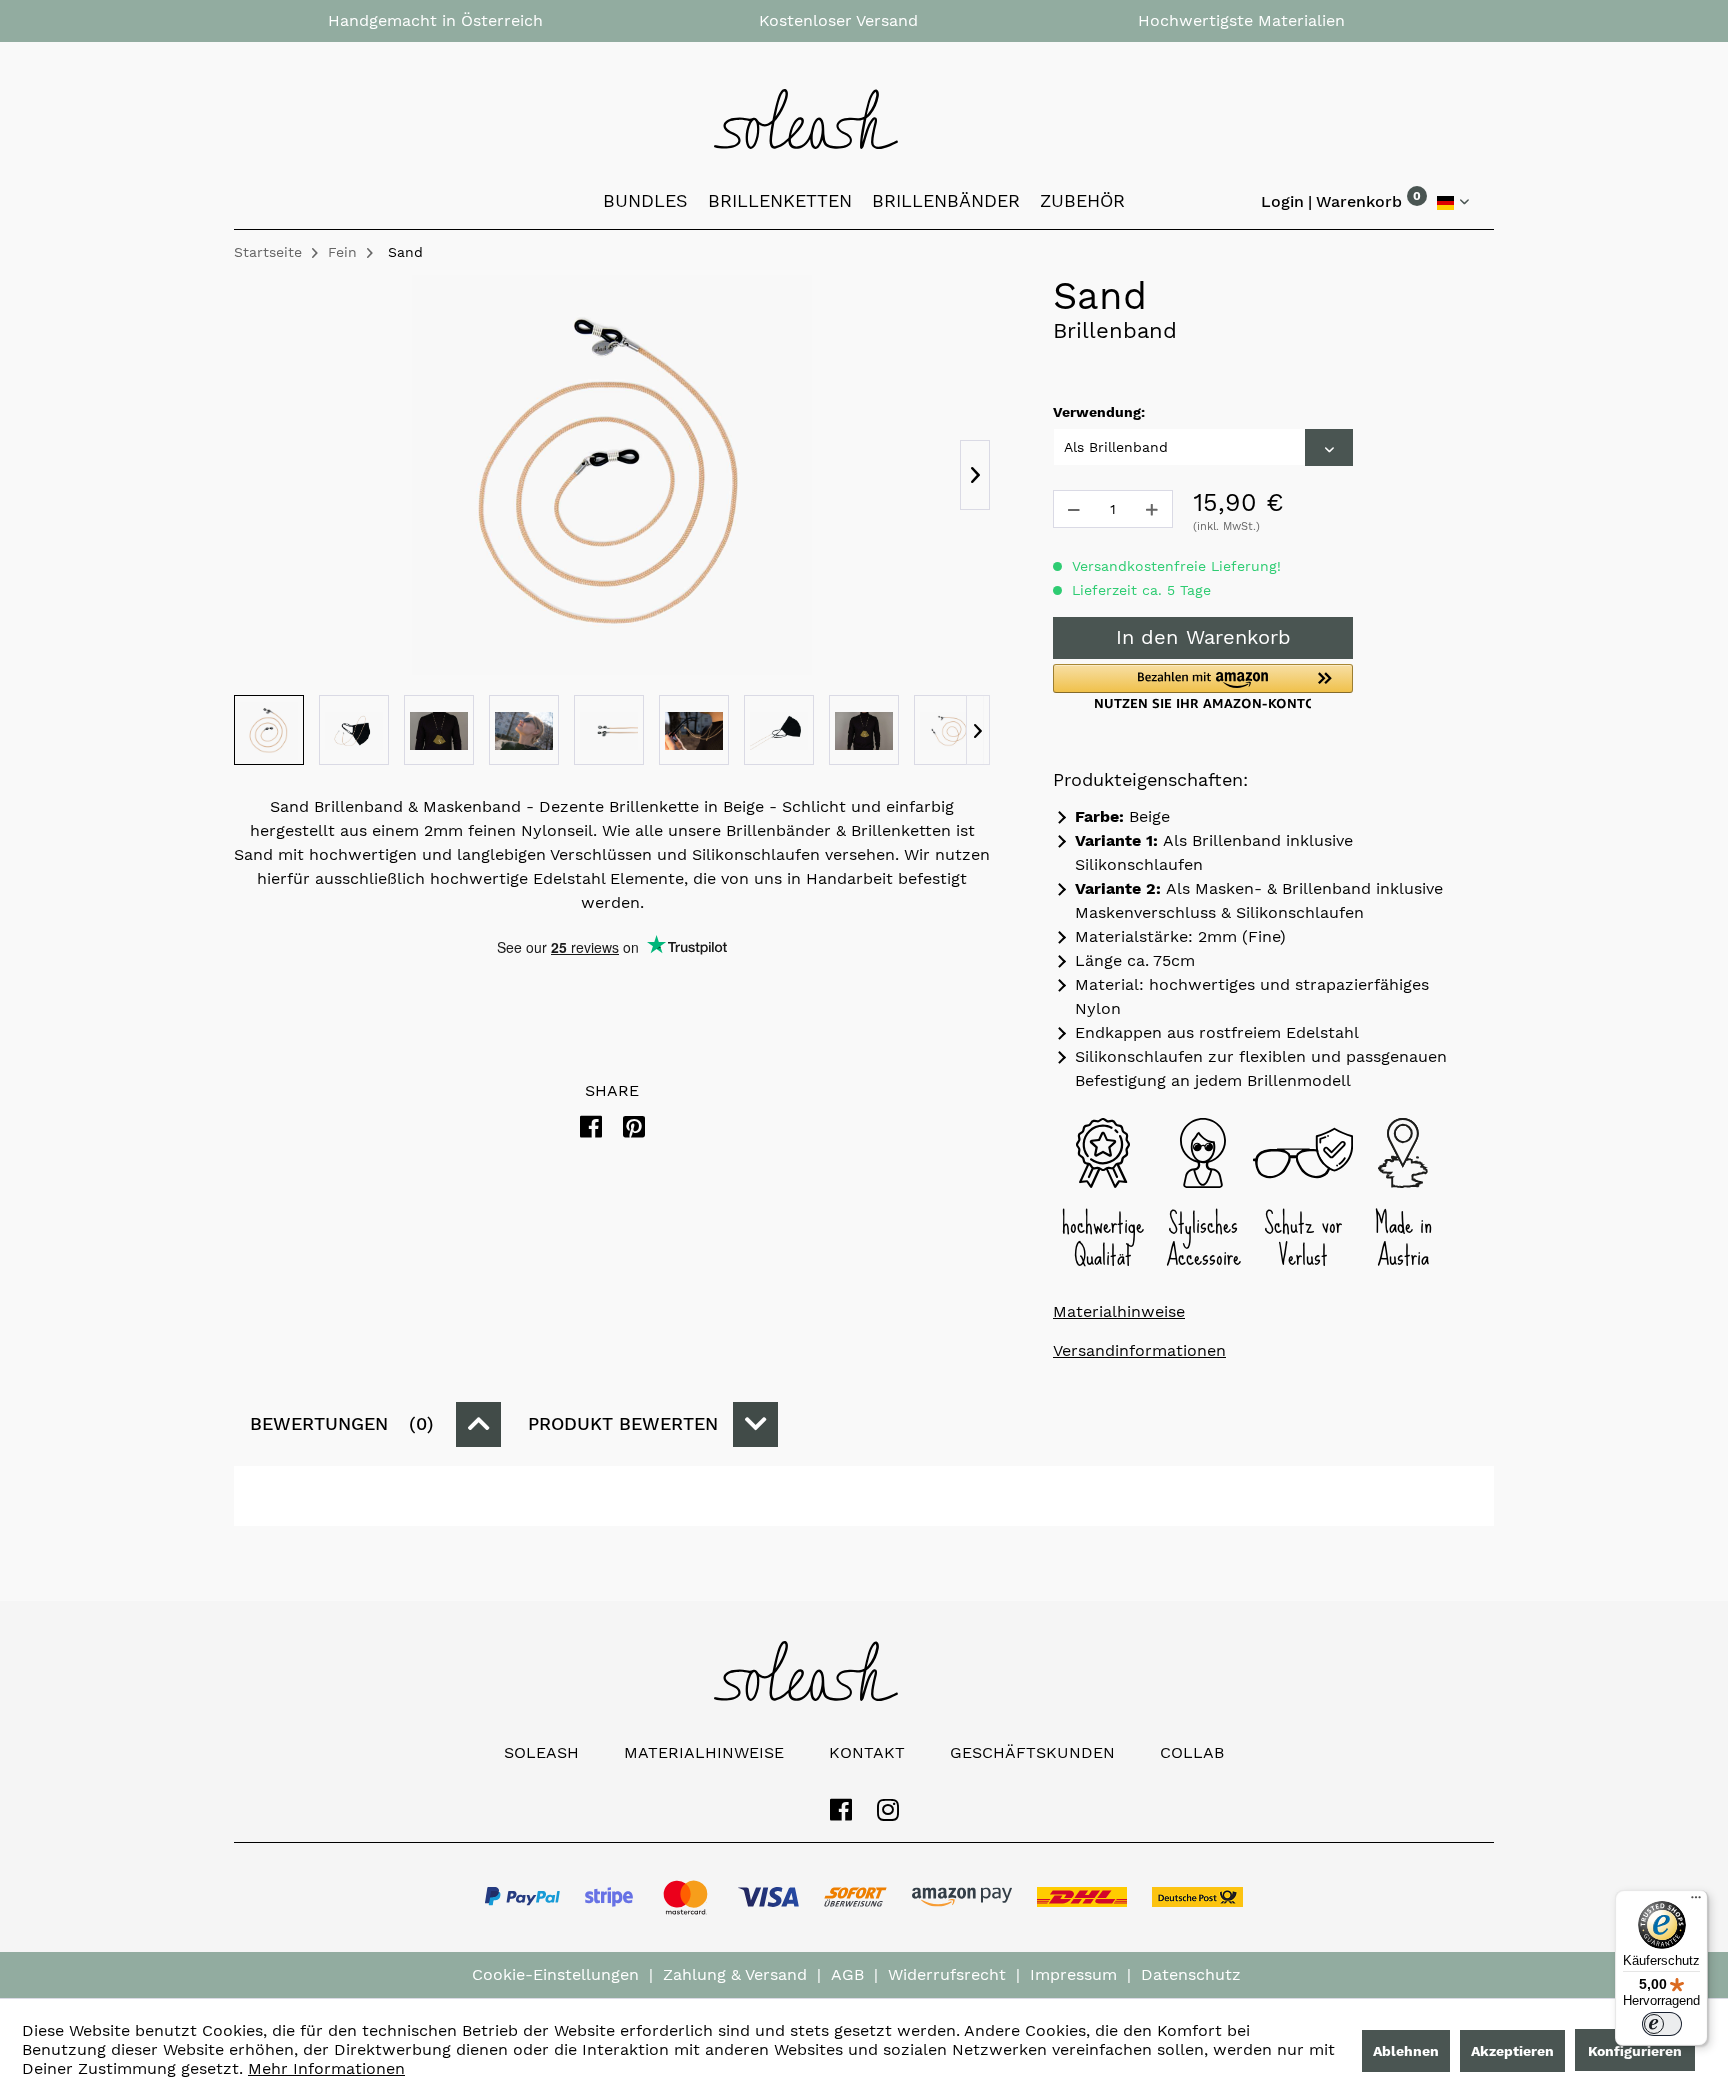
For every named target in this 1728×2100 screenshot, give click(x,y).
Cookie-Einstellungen (555, 1974)
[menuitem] (1359, 206)
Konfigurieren (1635, 2051)
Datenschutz (1191, 1974)
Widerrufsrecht (947, 1974)
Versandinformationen (1139, 1350)
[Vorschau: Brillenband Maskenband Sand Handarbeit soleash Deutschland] (269, 730)
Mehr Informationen (326, 2068)
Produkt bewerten (623, 1423)
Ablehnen (1406, 2051)
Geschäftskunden (1032, 1752)
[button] (1203, 686)
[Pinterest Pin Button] (634, 1127)
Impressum (1073, 1974)
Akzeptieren (1512, 2051)
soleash (541, 1752)
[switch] (1662, 2024)
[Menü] (1696, 1902)
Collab (1192, 1752)
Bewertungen (338, 1423)
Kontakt (867, 1752)
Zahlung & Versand (735, 1974)
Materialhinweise (1119, 1311)
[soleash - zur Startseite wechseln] (864, 119)
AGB (847, 1974)
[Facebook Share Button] (591, 1127)
